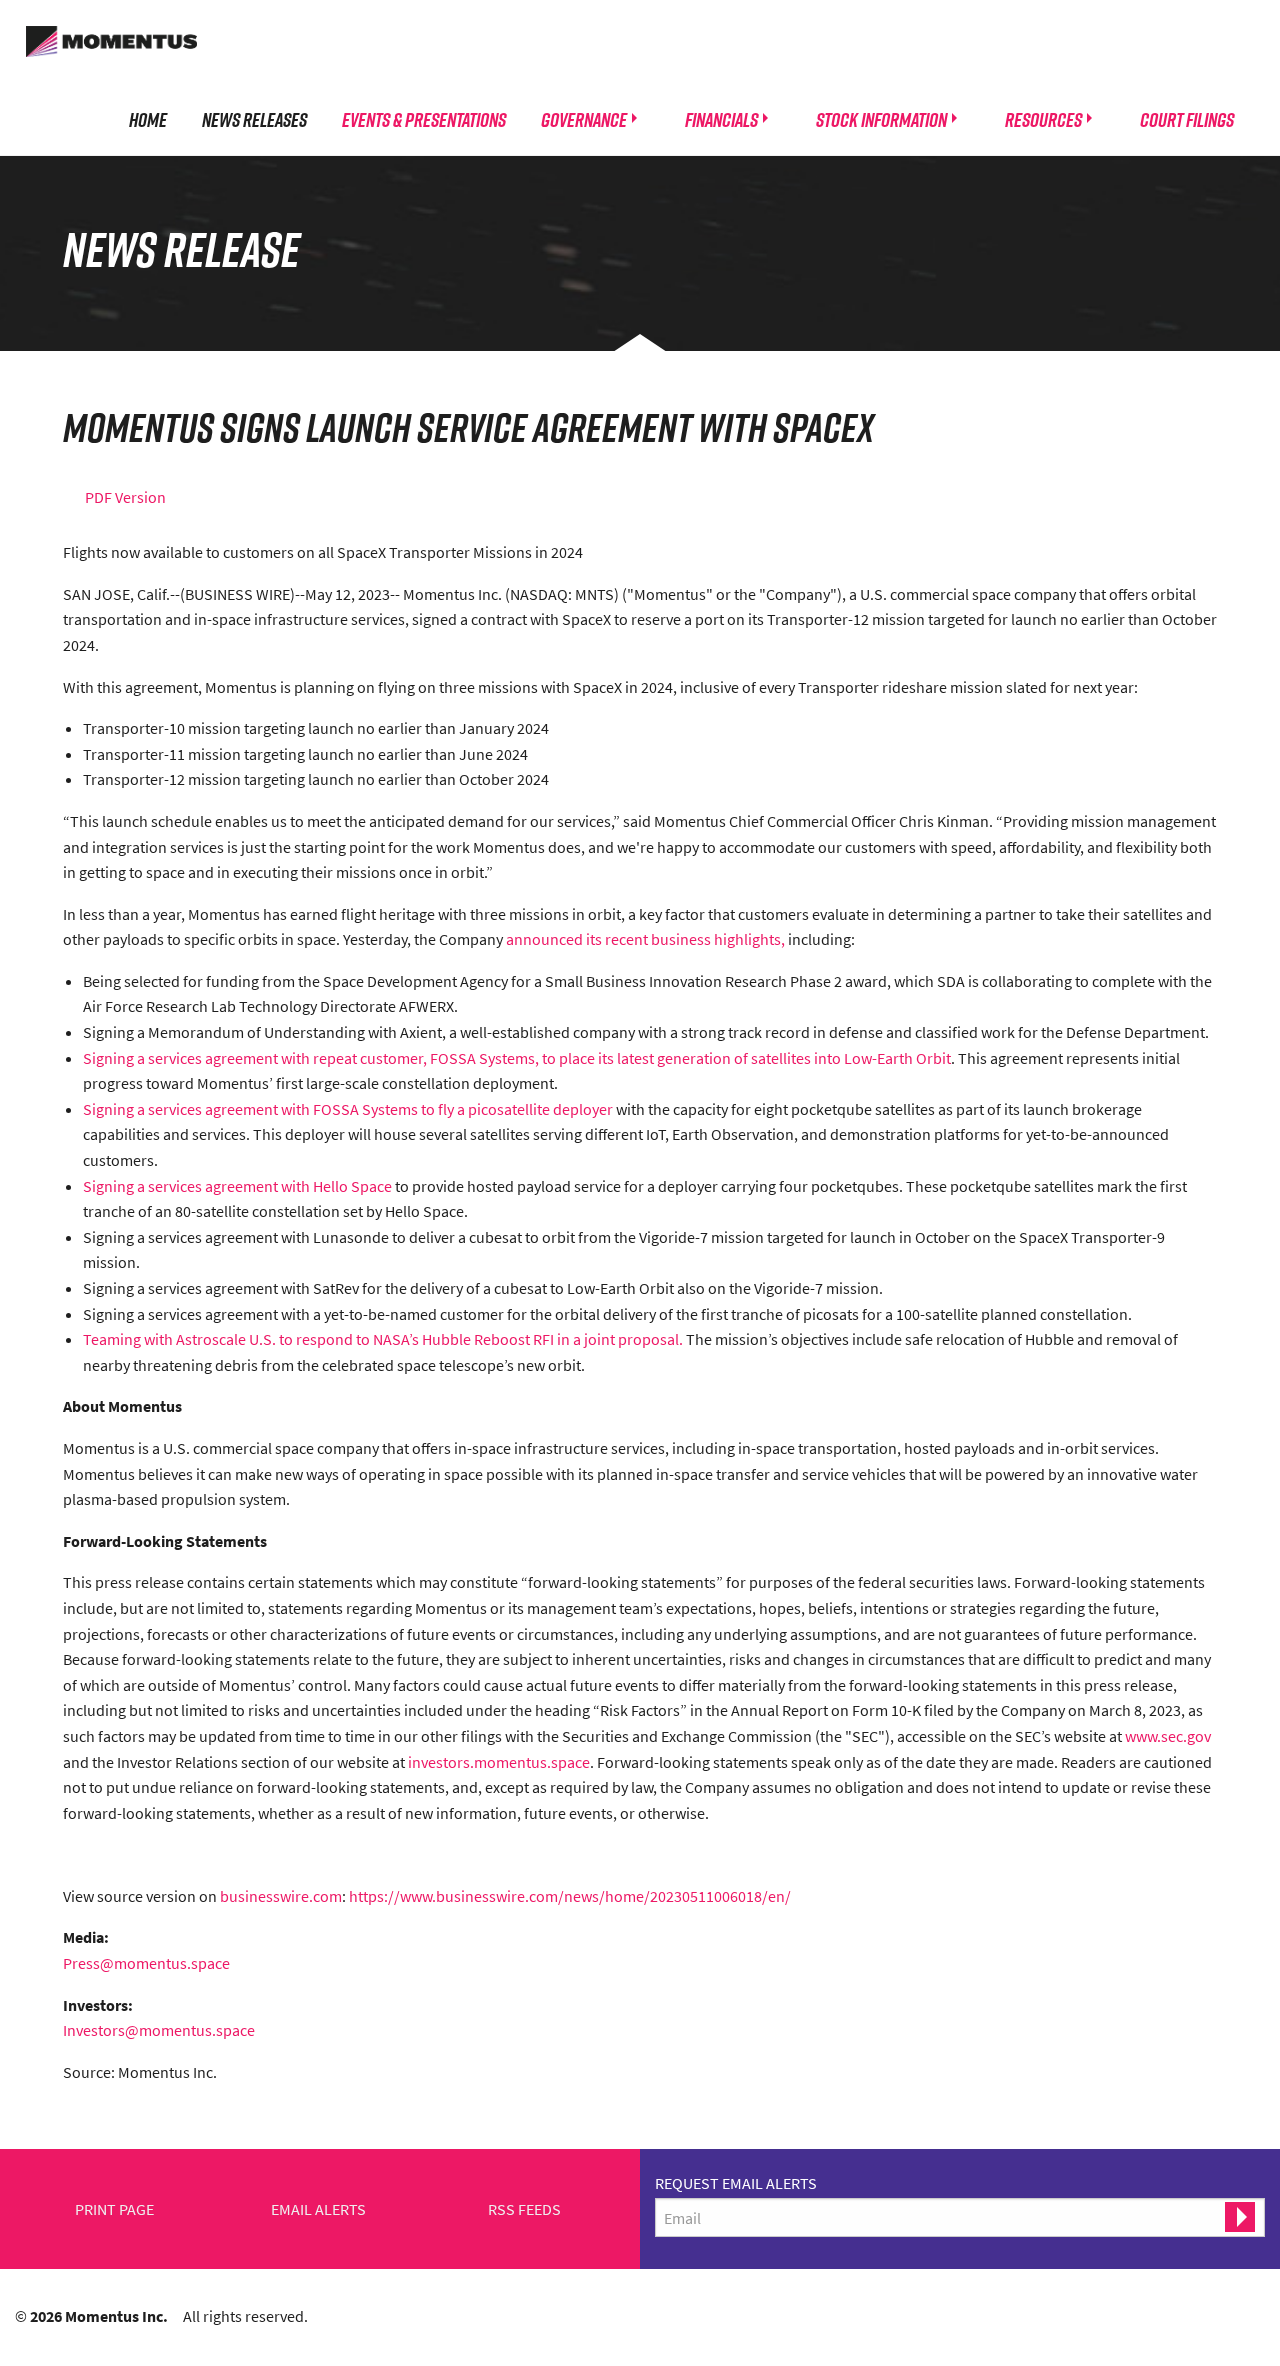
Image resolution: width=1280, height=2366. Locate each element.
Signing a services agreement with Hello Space (237, 1186)
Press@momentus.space (146, 1963)
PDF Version (125, 497)
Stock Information (881, 119)
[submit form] (1240, 2217)
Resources (1043, 119)
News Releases (254, 119)
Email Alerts (318, 2209)
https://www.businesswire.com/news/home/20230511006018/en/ (570, 1896)
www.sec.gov (1168, 1736)
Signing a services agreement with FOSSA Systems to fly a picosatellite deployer (348, 1109)
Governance (584, 119)
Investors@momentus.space (159, 2030)
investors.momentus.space (499, 1762)
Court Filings (1187, 119)
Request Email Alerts (736, 2183)
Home (148, 119)
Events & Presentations (424, 119)
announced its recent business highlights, (645, 939)
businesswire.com (281, 1896)
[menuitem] (148, 119)
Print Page (114, 2209)
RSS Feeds (524, 2209)
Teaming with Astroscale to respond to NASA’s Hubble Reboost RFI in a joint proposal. (383, 1339)
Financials (721, 119)
